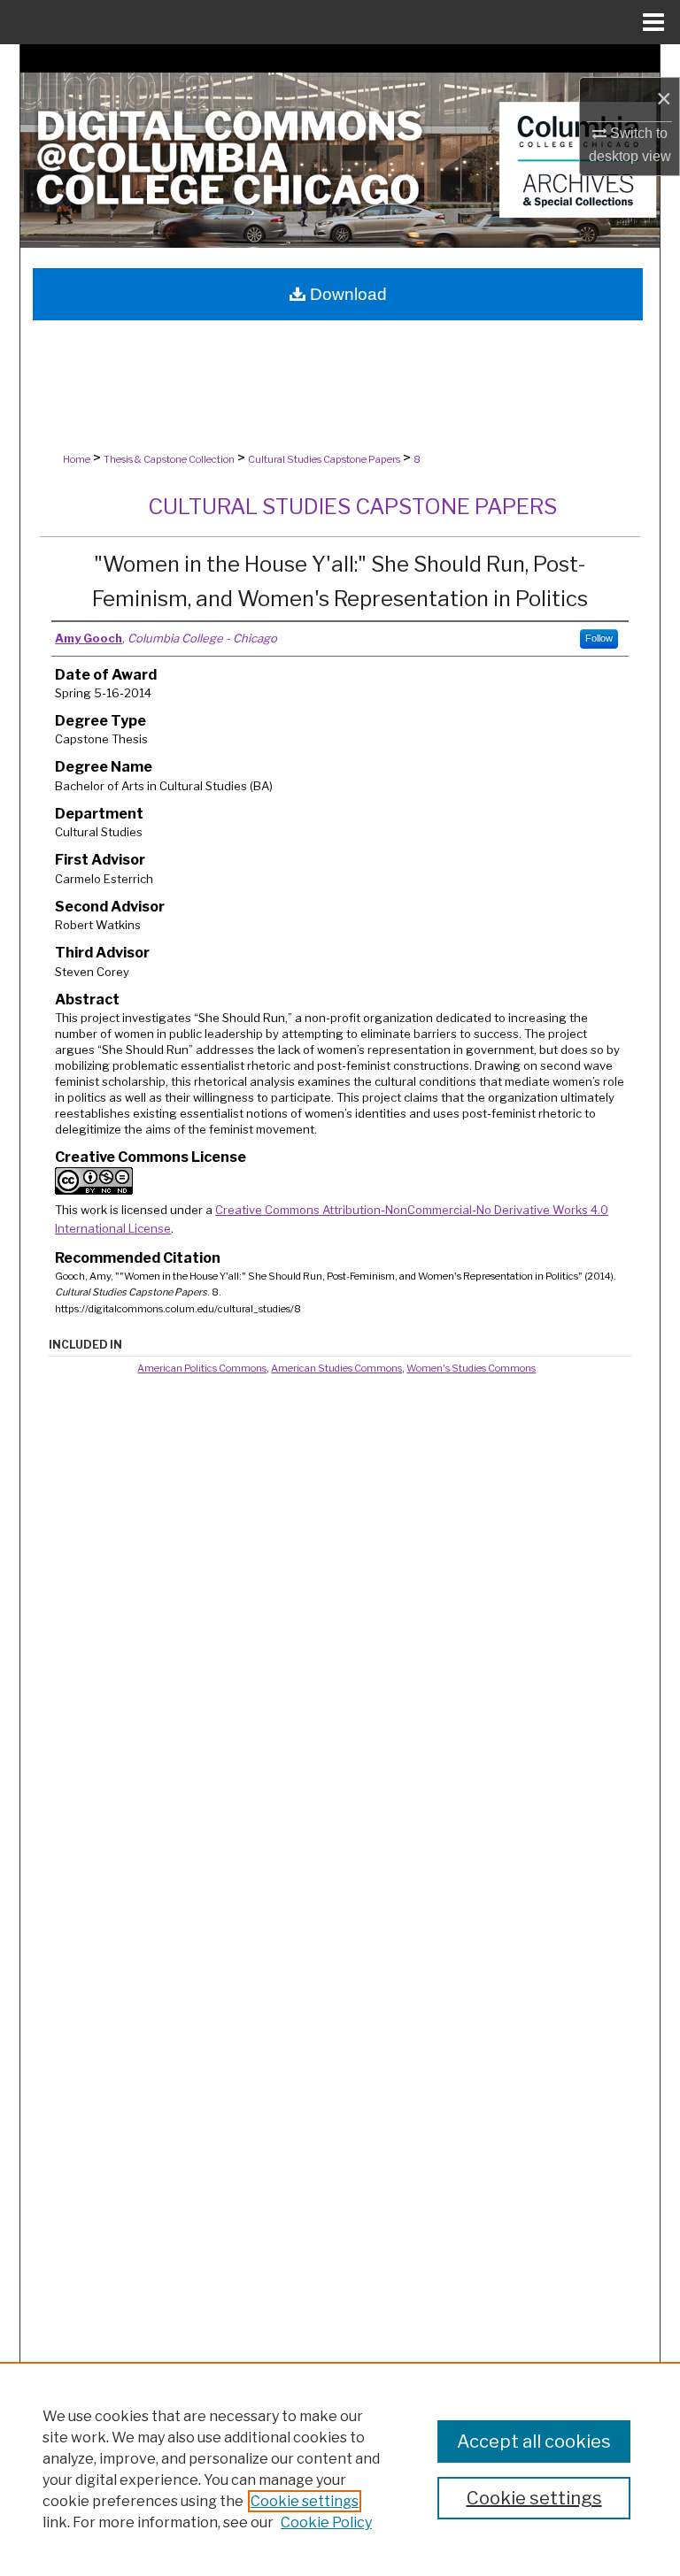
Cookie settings (305, 2501)
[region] (340, 2469)
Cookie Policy (326, 2522)
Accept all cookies (534, 2441)
